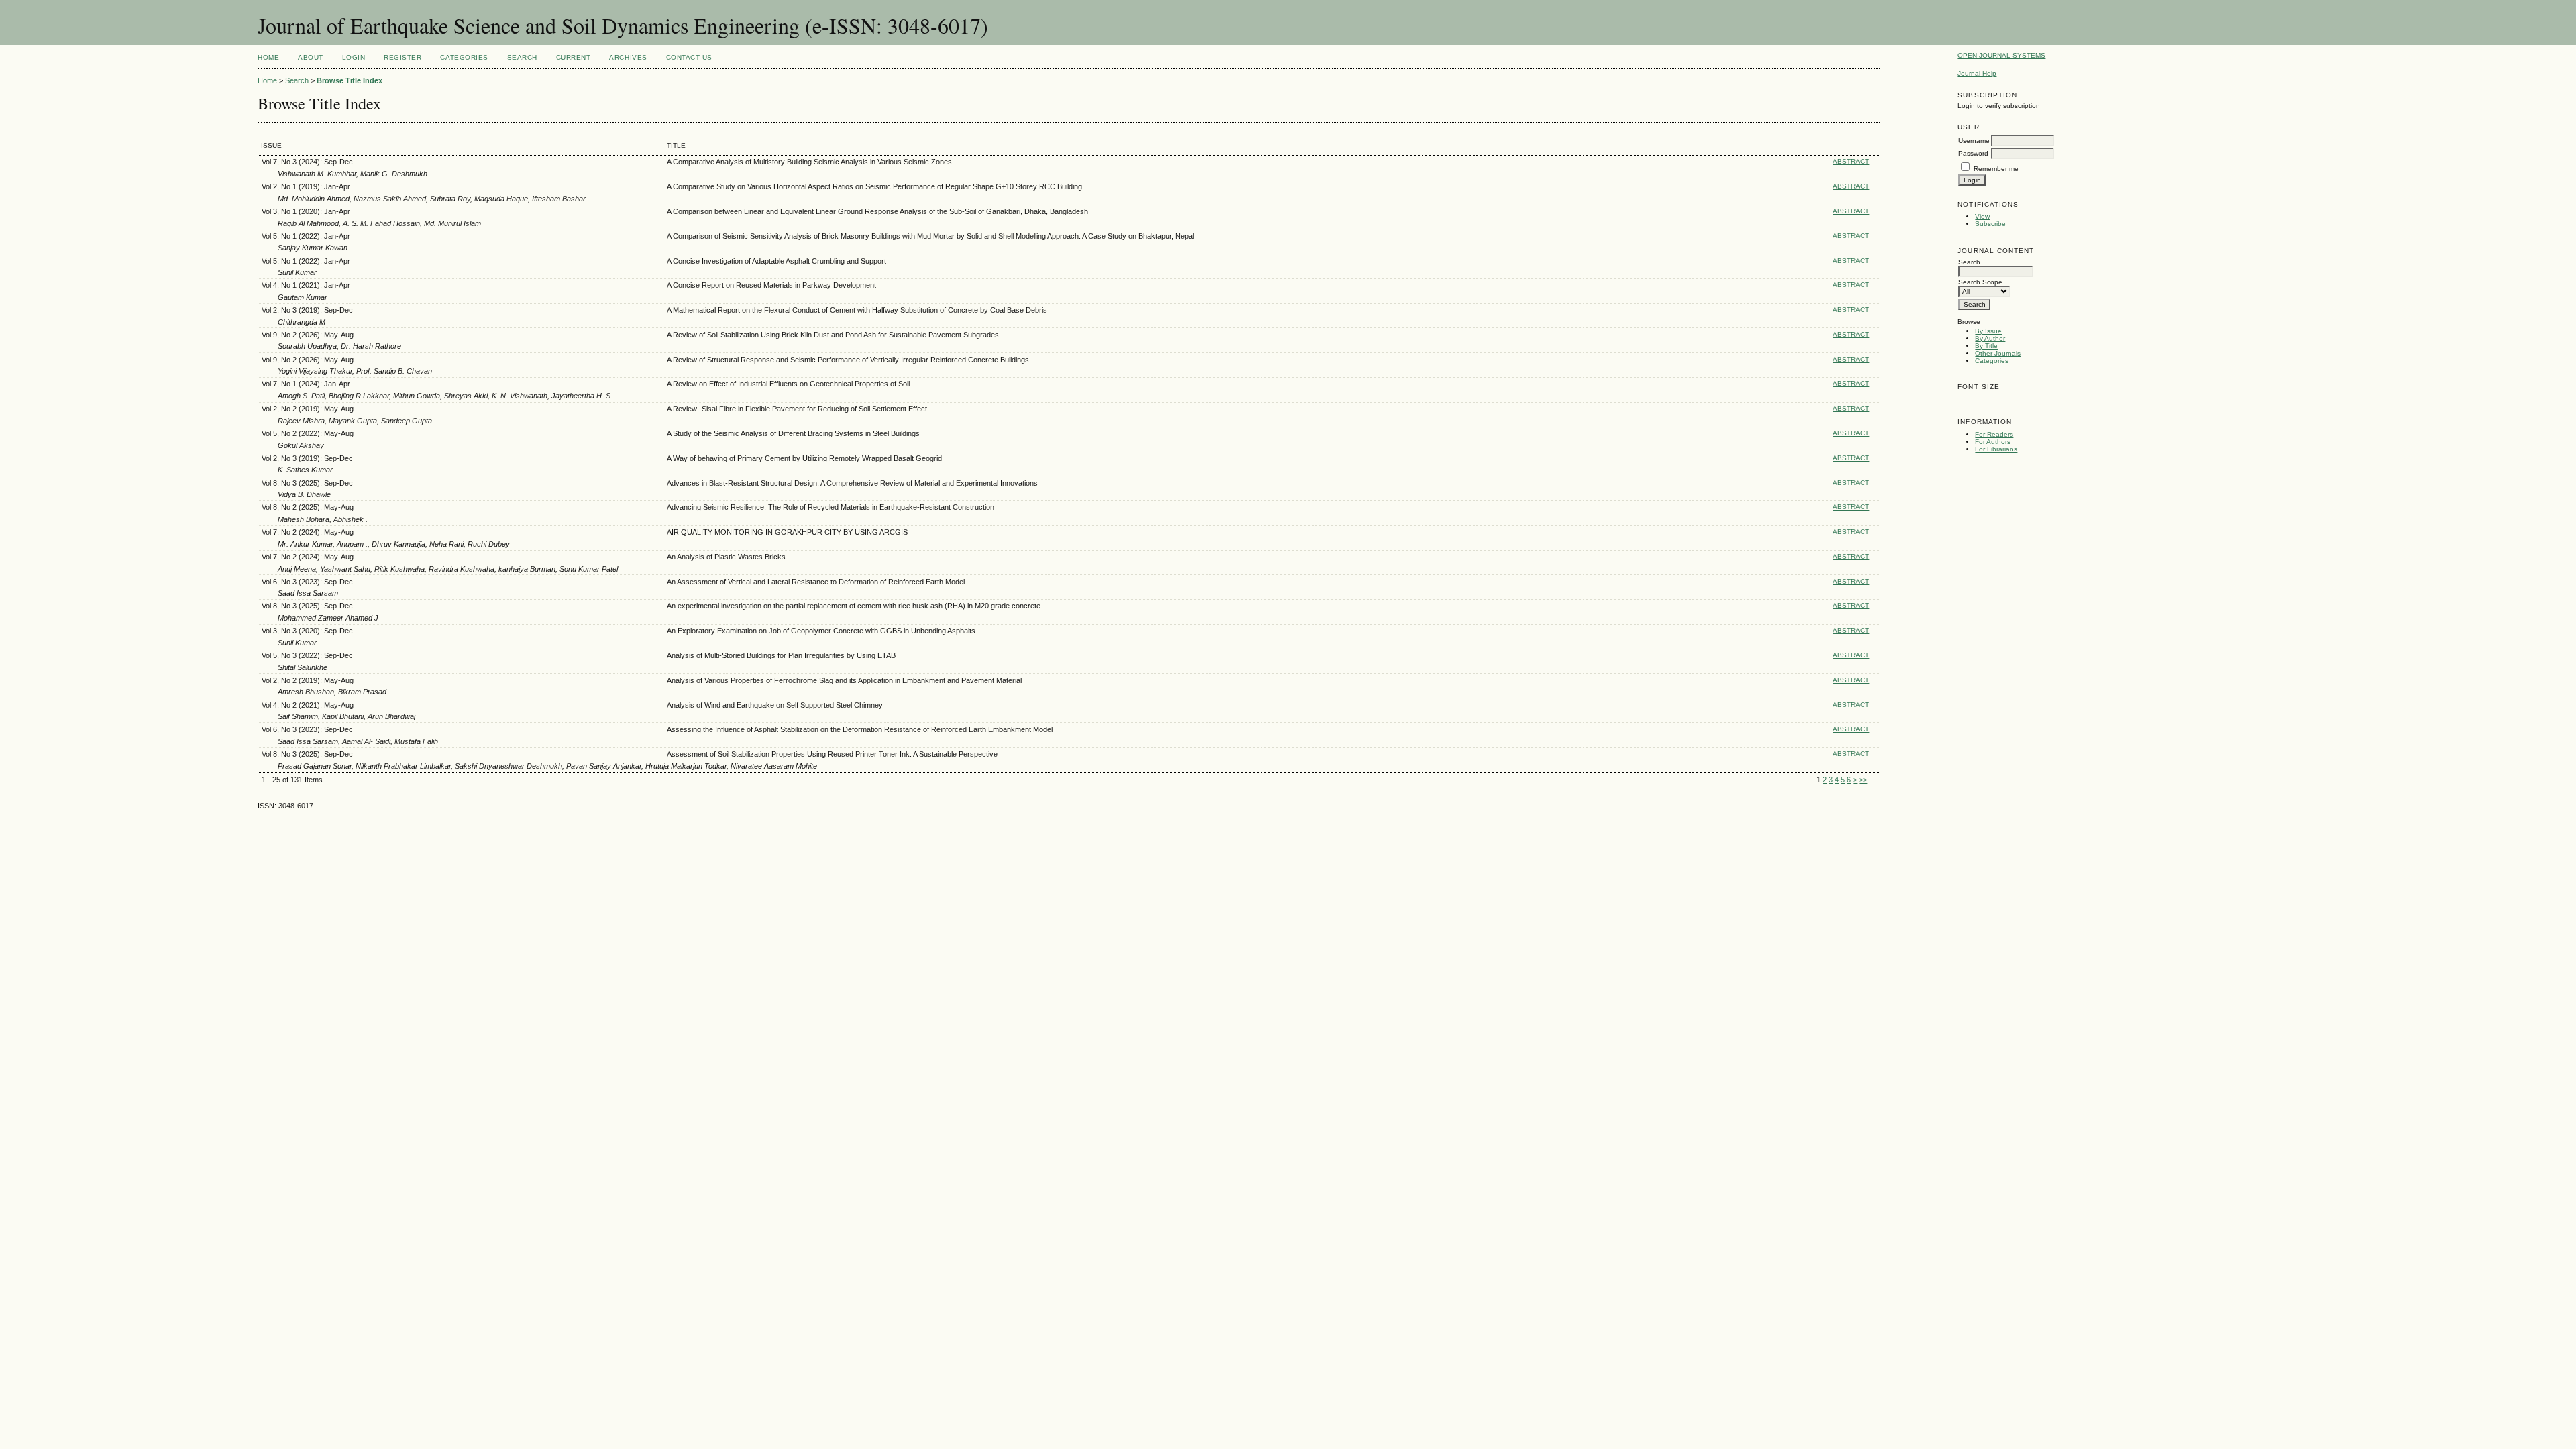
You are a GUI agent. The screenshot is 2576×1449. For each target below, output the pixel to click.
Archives (628, 57)
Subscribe (1990, 224)
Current (574, 57)
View (1982, 216)
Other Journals (1998, 353)
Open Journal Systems (2001, 55)
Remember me (1996, 169)
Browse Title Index (350, 80)
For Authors (1993, 442)
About (311, 57)
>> (1863, 780)
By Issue (1988, 331)
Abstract (1851, 161)
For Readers (1994, 434)
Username (1974, 141)
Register (402, 57)
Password (1973, 153)
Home (268, 57)
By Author (1990, 338)
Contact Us (689, 57)
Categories (1992, 361)
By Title (1986, 346)
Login (354, 57)
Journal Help (1977, 73)
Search (522, 57)
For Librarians (1996, 449)
